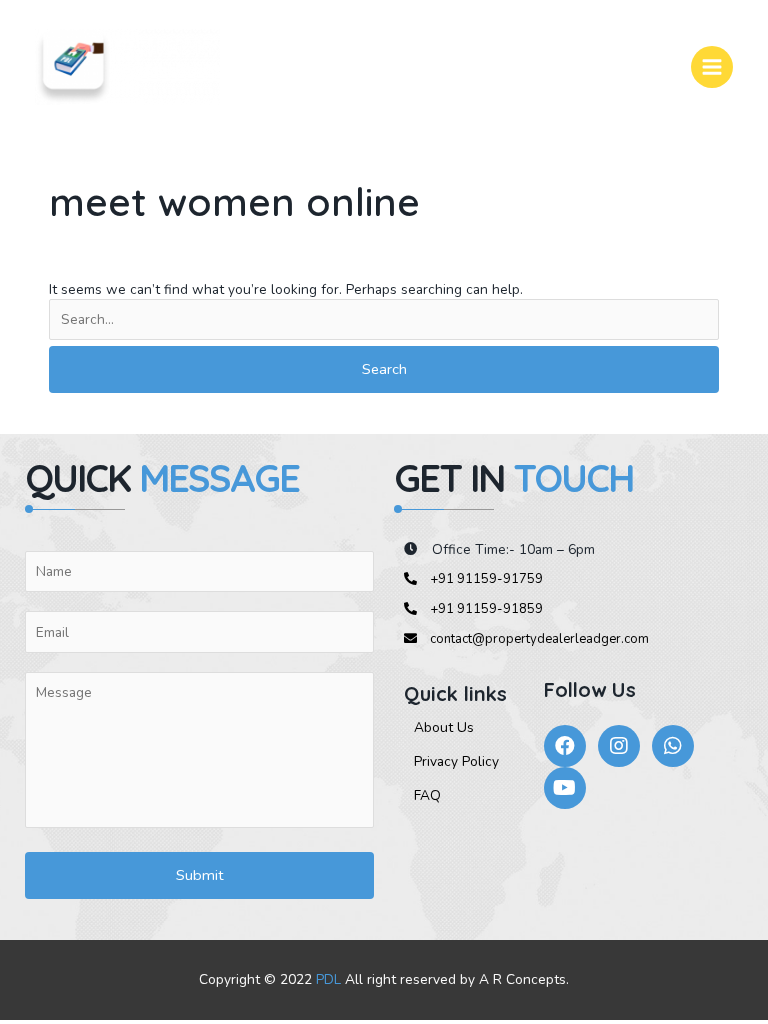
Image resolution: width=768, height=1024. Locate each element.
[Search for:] (383, 320)
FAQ (427, 795)
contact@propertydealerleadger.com (538, 639)
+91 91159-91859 (485, 609)
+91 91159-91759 (485, 579)
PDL (328, 979)
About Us (444, 727)
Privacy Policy (456, 761)
